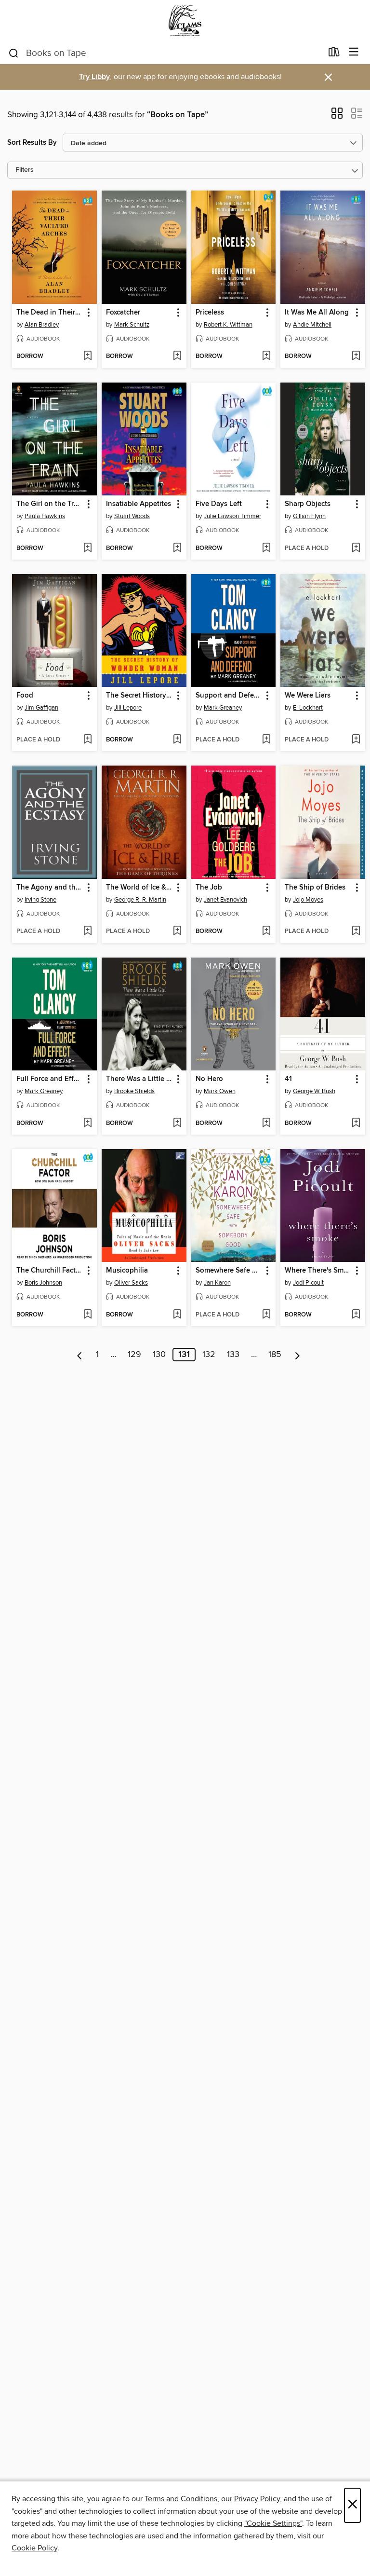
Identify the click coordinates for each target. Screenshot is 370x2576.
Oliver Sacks (131, 1283)
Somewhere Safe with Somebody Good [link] (229, 1271)
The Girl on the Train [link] (50, 504)
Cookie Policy (34, 2548)
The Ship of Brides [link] (315, 888)
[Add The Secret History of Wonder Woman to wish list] (177, 740)
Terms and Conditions (181, 2499)
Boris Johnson (43, 1283)
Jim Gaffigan (41, 708)
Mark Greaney (223, 708)
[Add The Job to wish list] (266, 932)
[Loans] (334, 54)
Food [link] (25, 696)
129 (134, 1355)
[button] (337, 116)
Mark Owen (220, 1091)
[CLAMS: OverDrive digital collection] (185, 21)
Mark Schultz (132, 325)
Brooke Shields (134, 1091)
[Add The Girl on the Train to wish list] (87, 548)
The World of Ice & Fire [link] (139, 888)
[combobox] (165, 53)
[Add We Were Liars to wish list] (356, 740)
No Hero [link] (209, 1079)
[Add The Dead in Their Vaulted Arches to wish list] (87, 356)
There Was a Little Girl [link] (139, 1079)
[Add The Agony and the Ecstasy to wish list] (87, 932)
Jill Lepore (128, 708)
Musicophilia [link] (127, 1271)
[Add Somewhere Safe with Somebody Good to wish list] (266, 1315)
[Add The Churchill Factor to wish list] (87, 1315)
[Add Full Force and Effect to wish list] (87, 1124)
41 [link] (288, 1079)
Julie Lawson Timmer (232, 516)
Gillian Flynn (309, 516)
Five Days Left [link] (219, 504)
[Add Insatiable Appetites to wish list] (177, 548)
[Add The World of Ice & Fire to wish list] (177, 932)
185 (275, 1355)
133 (233, 1355)
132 (209, 1355)
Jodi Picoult (308, 1283)
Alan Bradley (42, 325)
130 (159, 1355)
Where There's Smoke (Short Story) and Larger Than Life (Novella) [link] (318, 1271)
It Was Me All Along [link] (317, 313)
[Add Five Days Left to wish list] (266, 548)
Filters (25, 170)
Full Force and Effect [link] (50, 1079)
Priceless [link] (210, 313)
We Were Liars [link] (308, 696)
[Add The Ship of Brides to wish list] (356, 932)
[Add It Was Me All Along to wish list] (356, 356)
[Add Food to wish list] (87, 740)
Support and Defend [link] (229, 696)
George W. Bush (314, 1091)
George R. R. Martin (140, 900)
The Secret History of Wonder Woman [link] (139, 696)
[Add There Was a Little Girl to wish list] (177, 1124)
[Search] (14, 53)
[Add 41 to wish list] (356, 1124)
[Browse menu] (354, 52)
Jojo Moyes (308, 900)
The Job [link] (209, 888)
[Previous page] (80, 1355)
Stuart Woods (132, 516)
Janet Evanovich (225, 900)
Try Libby (94, 77)
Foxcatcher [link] (123, 313)
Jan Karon (217, 1283)
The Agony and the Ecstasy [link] (50, 888)
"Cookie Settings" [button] (273, 2523)
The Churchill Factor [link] (49, 1271)
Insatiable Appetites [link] (139, 504)
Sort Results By (32, 143)
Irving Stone (40, 900)
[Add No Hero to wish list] (266, 1124)
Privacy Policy (257, 2499)
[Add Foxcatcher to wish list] (177, 356)
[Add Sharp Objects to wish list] (356, 548)
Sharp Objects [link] (308, 504)
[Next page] (297, 1355)
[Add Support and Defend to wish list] (266, 740)
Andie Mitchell (312, 325)
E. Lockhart (308, 708)
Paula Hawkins (45, 516)
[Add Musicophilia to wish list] (177, 1315)
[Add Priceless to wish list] (266, 356)
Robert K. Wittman (228, 325)
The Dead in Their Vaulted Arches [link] (50, 313)
